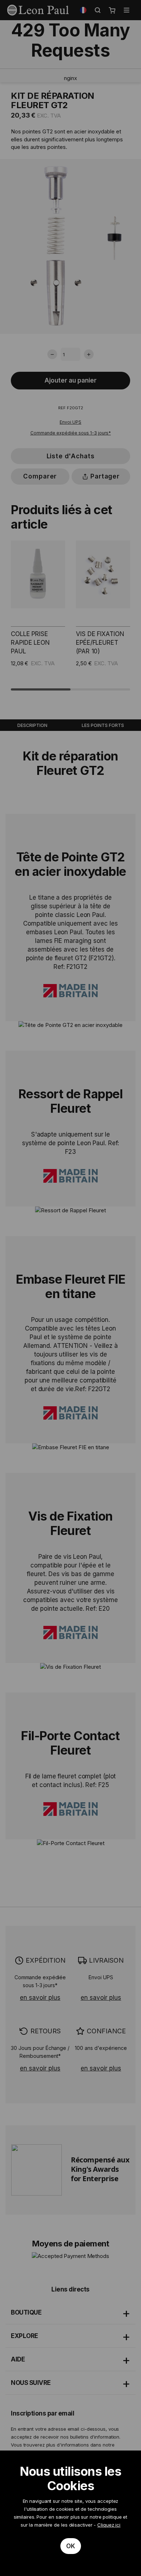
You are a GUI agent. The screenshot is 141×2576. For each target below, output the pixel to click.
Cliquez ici (109, 2525)
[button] (83, 10)
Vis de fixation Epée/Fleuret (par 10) (100, 643)
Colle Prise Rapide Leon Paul (30, 643)
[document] (70, 2513)
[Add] (89, 354)
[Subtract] (52, 354)
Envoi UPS (70, 422)
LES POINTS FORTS (103, 725)
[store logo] (38, 10)
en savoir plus (40, 1998)
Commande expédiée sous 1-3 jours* (71, 433)
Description (32, 725)
